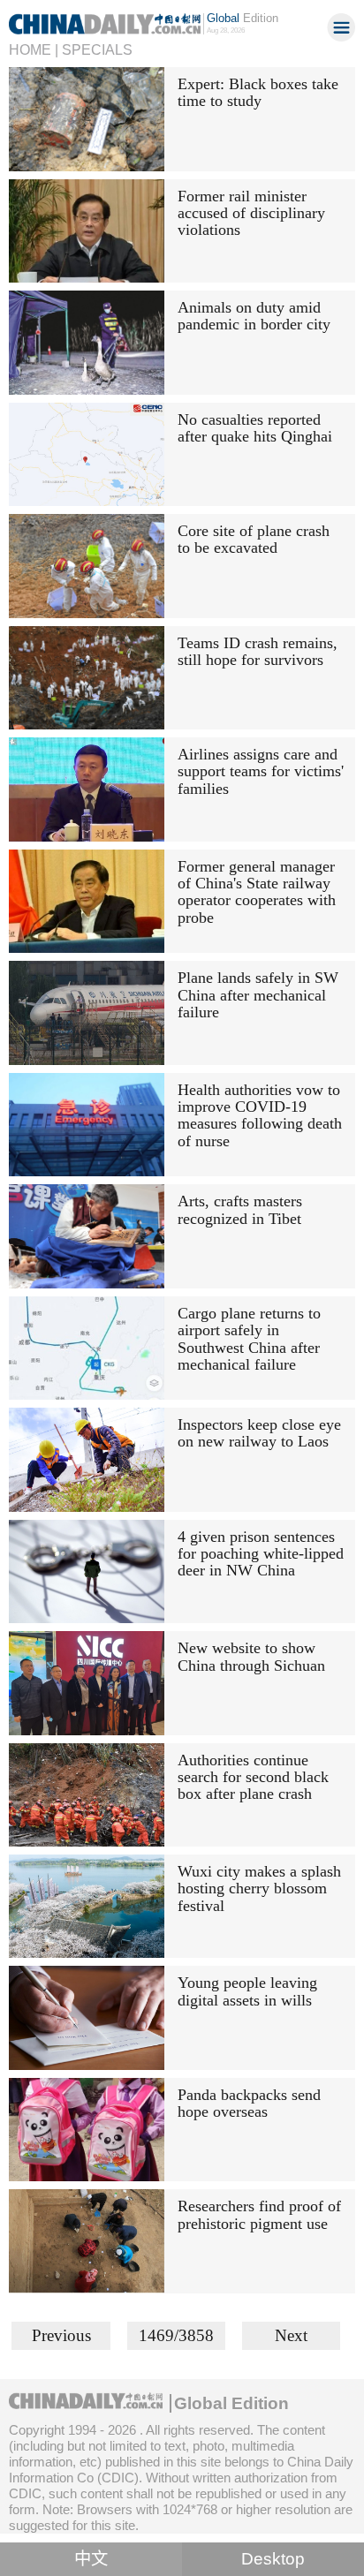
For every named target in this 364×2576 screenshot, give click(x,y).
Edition (243, 18)
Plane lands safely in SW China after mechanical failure (258, 995)
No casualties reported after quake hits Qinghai (255, 428)
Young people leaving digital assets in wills (247, 1991)
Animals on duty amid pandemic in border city (254, 316)
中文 (91, 2559)
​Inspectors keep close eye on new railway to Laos (259, 1433)
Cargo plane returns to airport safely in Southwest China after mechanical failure (249, 1339)
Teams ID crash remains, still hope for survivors (258, 651)
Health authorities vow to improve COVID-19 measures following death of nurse (260, 1115)
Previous (61, 2335)
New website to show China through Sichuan (251, 1656)
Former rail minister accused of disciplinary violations (251, 213)
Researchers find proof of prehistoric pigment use (259, 2214)
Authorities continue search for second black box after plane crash (253, 1777)
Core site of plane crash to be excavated (254, 539)
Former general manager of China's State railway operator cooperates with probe (257, 892)
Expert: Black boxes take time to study (258, 92)
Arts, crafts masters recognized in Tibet (240, 1209)
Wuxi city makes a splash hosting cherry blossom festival (259, 1889)
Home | (34, 49)
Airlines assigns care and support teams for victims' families (261, 771)
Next (291, 2335)
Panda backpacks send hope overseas (249, 2103)
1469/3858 (176, 2335)
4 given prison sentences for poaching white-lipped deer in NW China (261, 1554)
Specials (97, 49)
